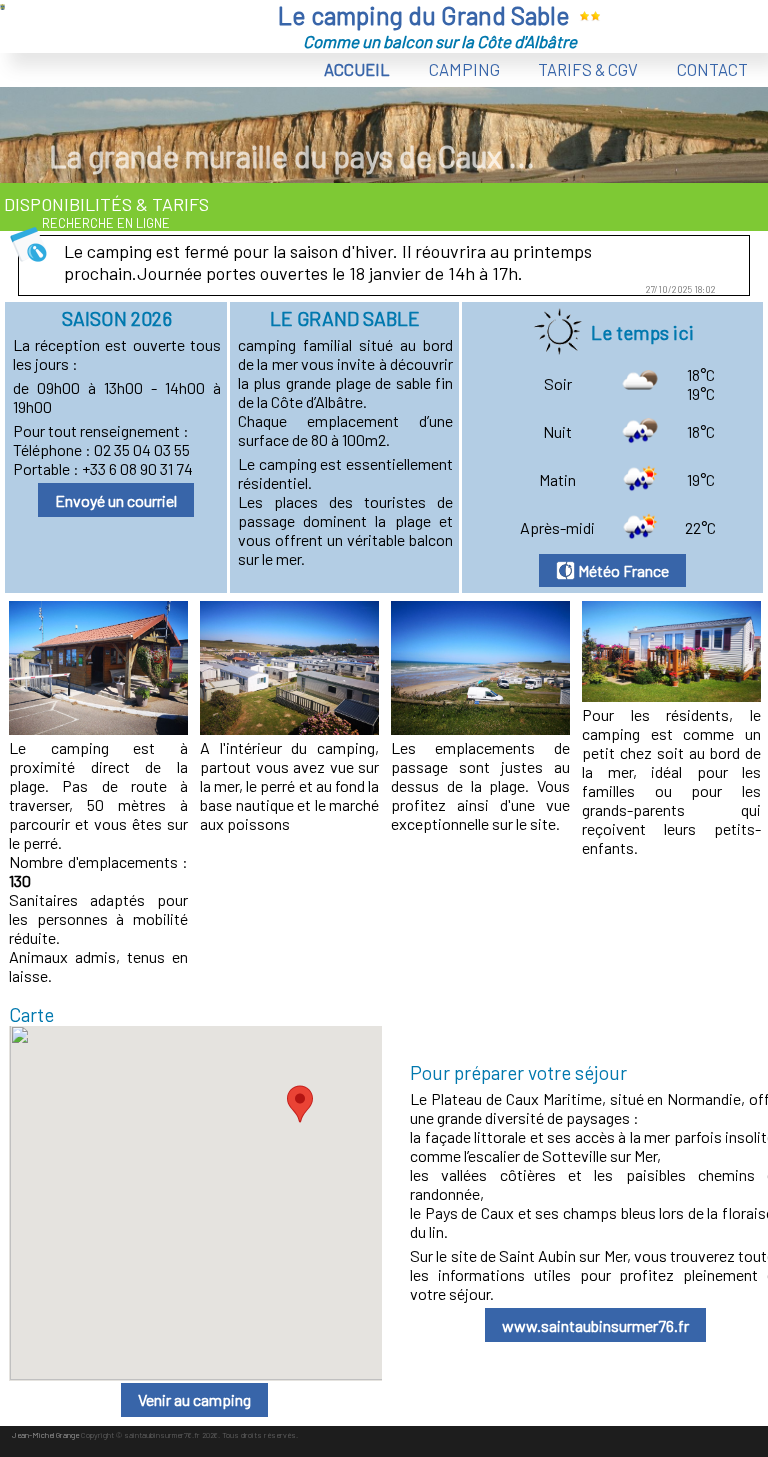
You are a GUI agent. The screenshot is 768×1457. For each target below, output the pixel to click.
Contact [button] (712, 69)
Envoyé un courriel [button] (116, 500)
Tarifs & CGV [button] (588, 69)
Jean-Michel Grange (45, 1435)
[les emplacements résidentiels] (671, 695)
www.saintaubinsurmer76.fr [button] (595, 1325)
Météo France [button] (622, 570)
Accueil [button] (357, 69)
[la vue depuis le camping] (289, 728)
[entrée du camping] (98, 728)
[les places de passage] (480, 728)
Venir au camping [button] (194, 1399)
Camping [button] (464, 69)
